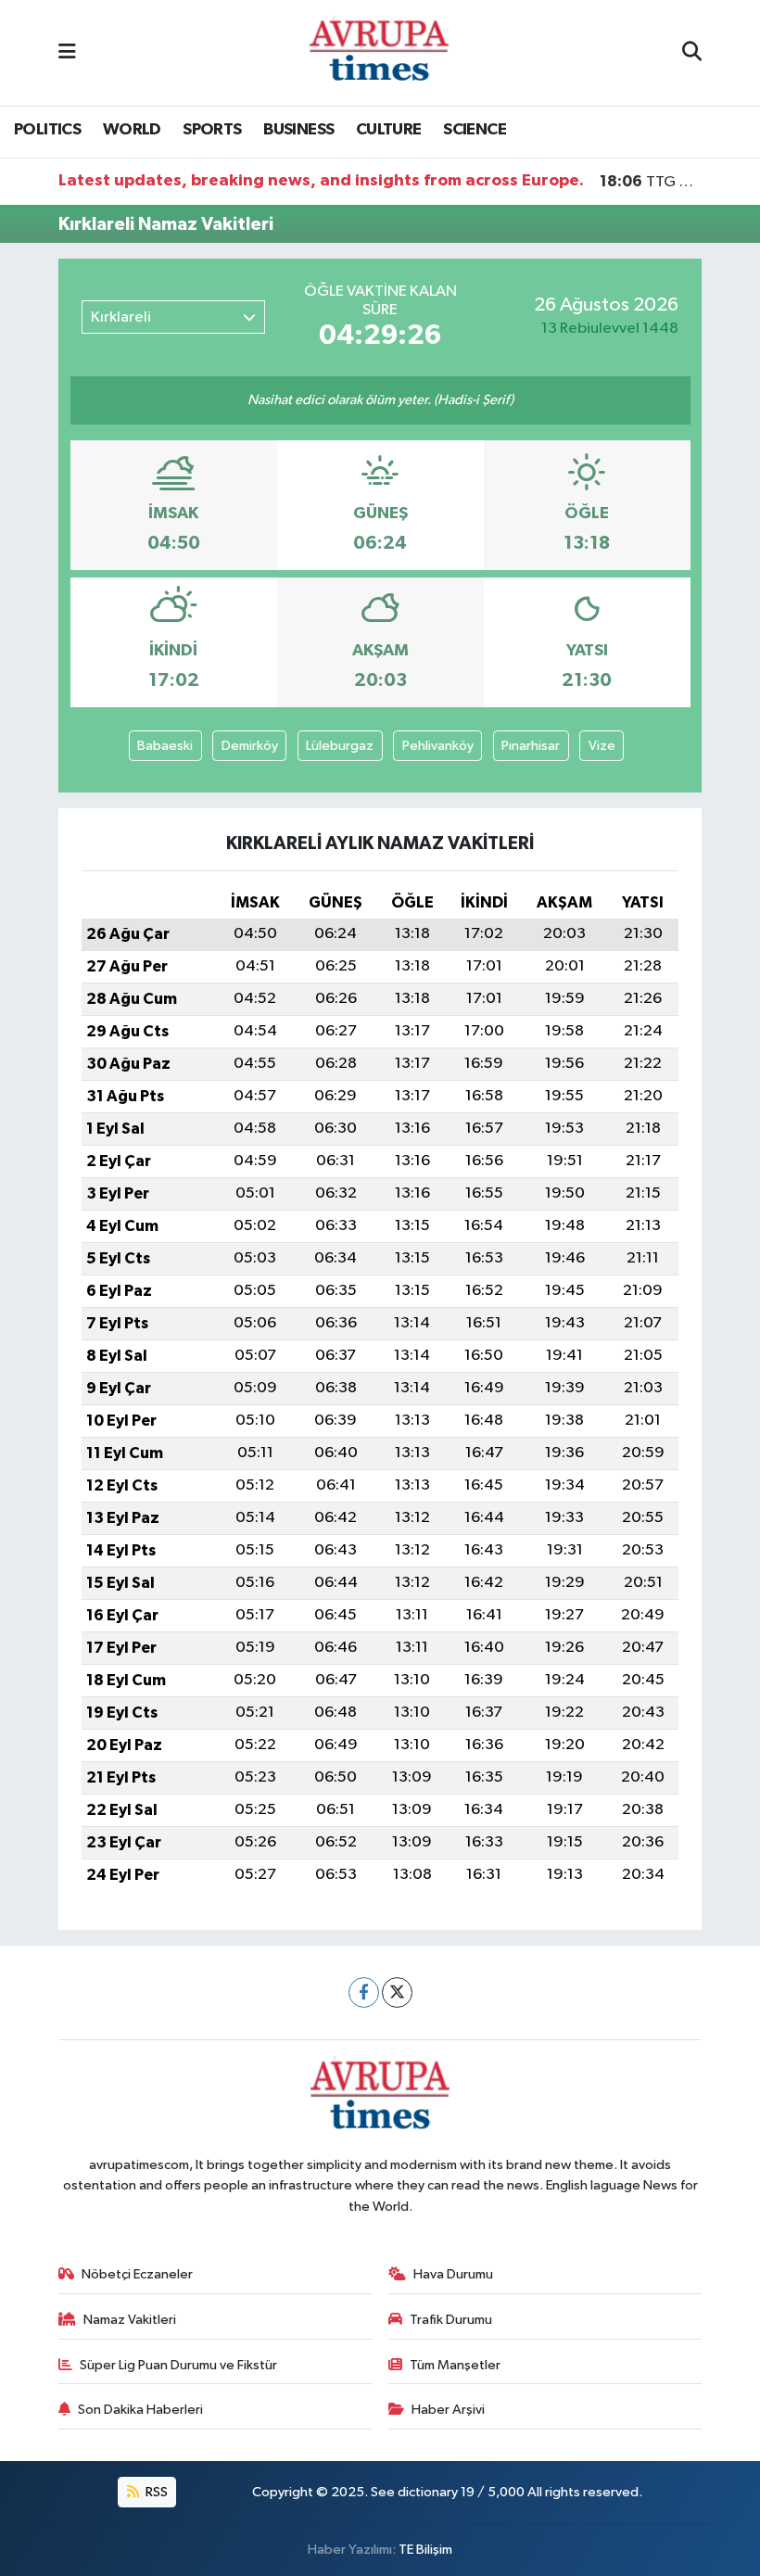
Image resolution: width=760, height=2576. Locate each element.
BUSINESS (298, 130)
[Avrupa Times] (379, 52)
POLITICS (47, 130)
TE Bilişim (425, 2550)
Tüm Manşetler (455, 2365)
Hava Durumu (453, 2274)
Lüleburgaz (340, 746)
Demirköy (250, 746)
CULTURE (389, 130)
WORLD (132, 130)
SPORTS (212, 130)
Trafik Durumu (451, 2320)
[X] (397, 1992)
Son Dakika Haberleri (140, 2410)
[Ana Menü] (67, 52)
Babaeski (165, 746)
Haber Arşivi (448, 2410)
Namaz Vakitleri (130, 2320)
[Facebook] (364, 1992)
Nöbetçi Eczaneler (137, 2274)
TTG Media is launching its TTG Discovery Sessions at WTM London (651, 182)
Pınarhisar (531, 746)
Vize (602, 746)
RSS (155, 2492)
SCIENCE (475, 130)
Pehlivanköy (438, 746)
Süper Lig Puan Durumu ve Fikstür (178, 2365)
